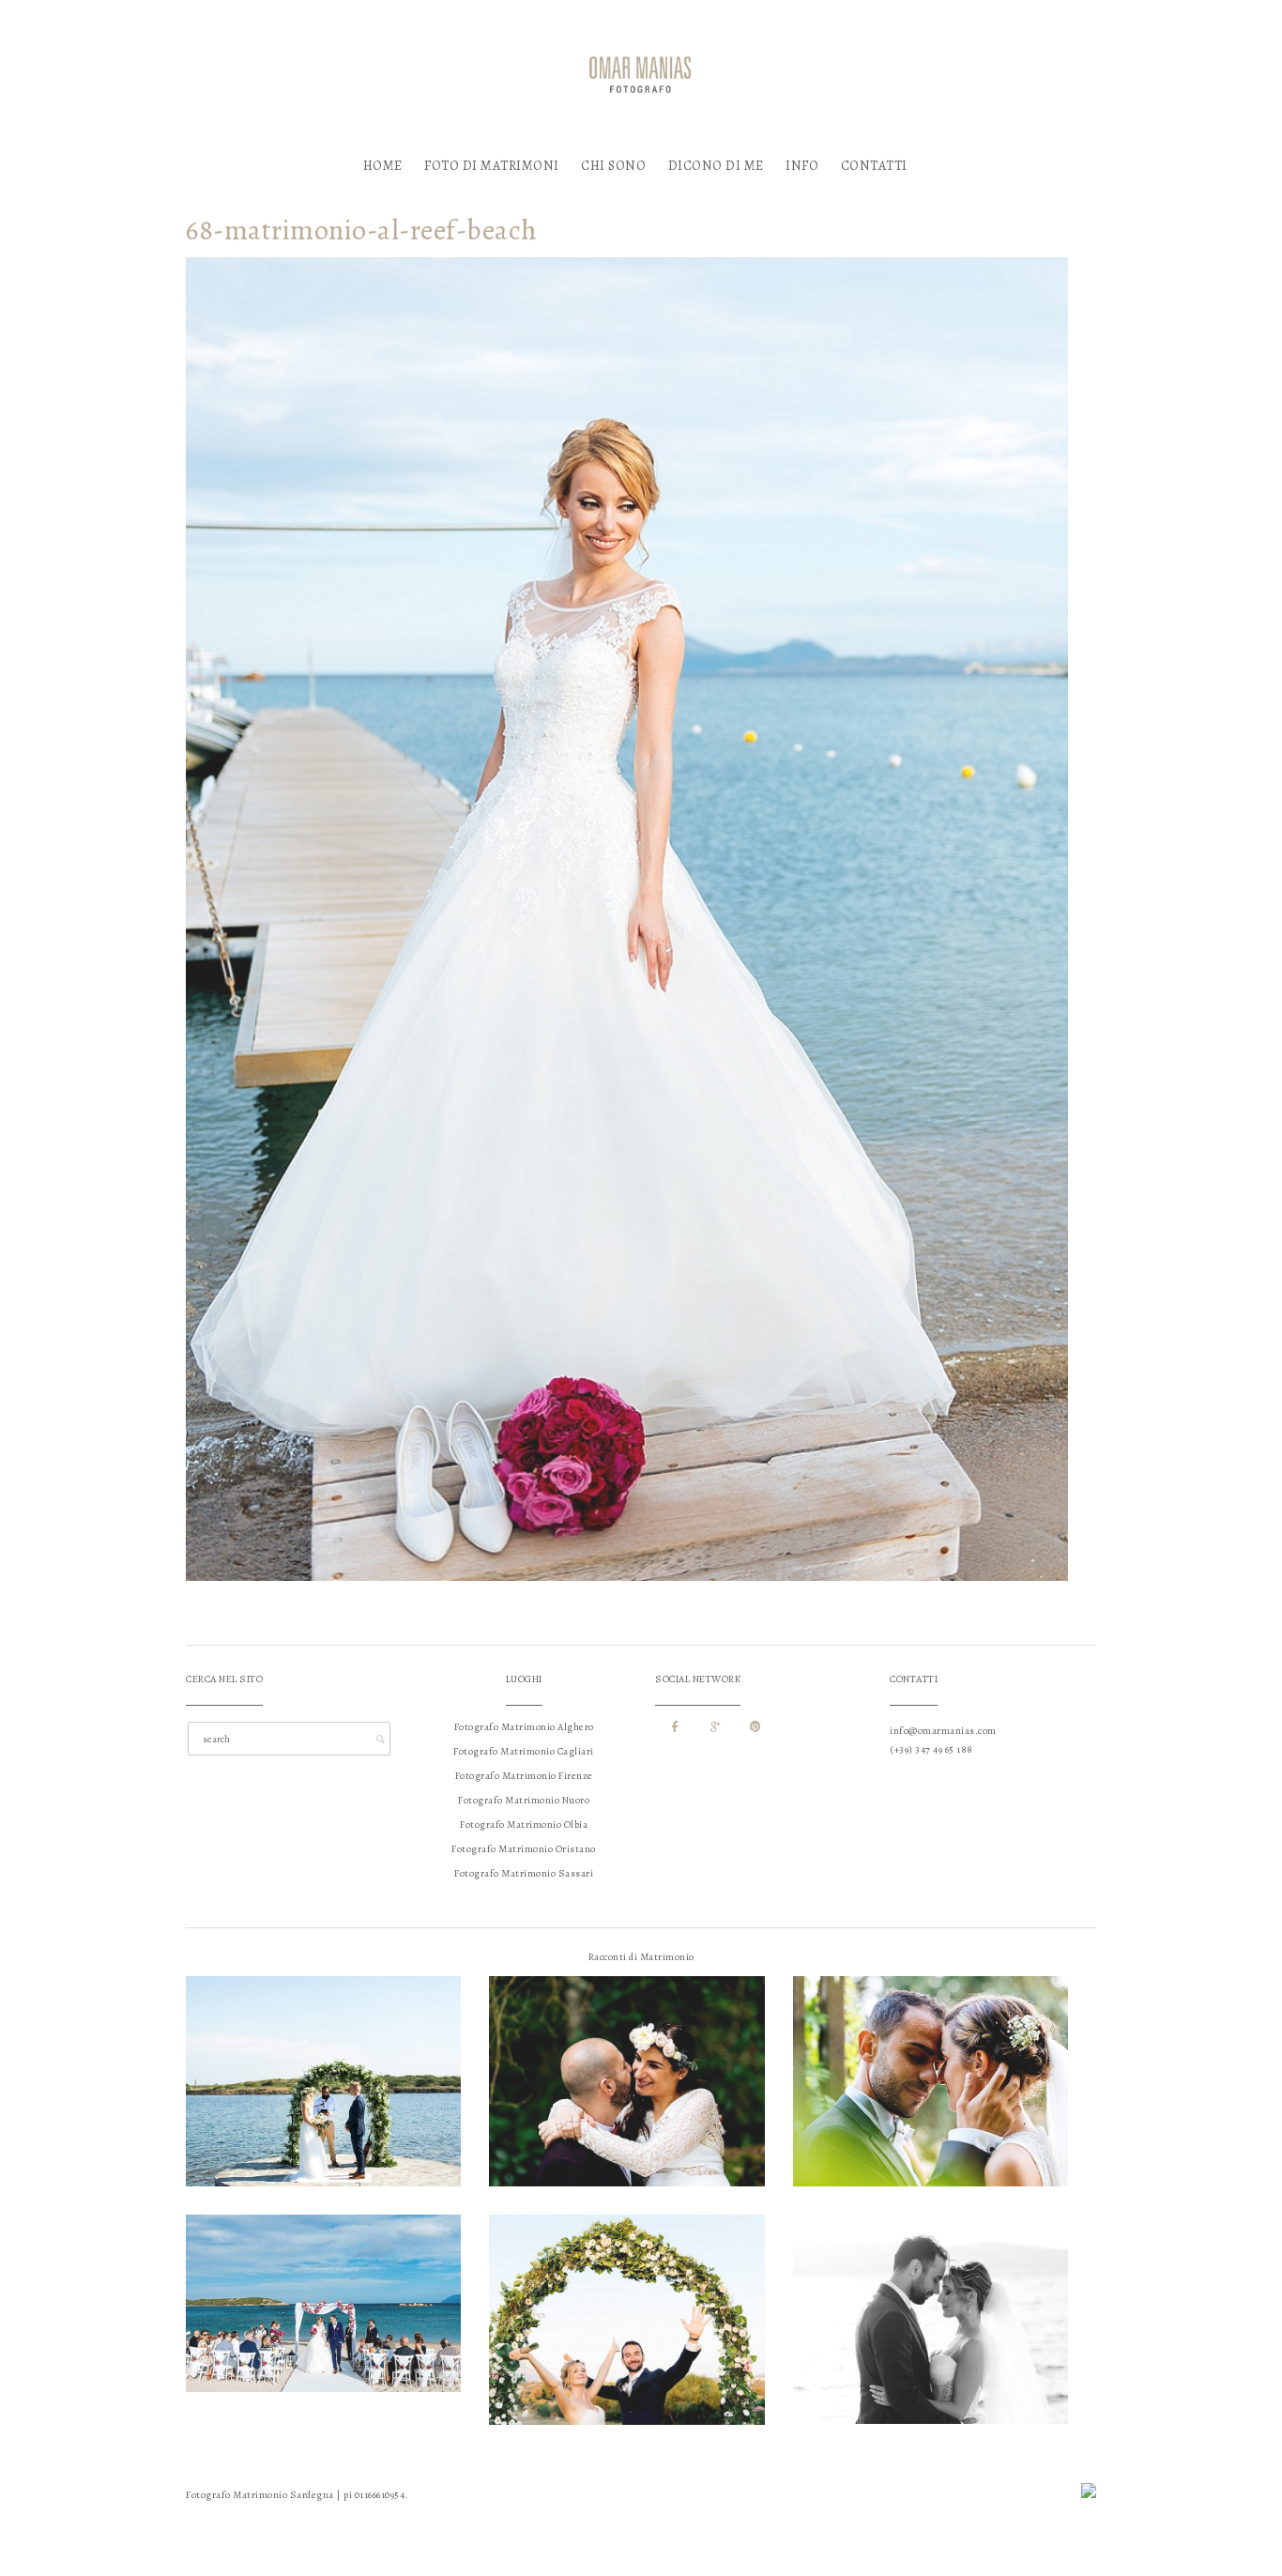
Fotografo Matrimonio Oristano (524, 1849)
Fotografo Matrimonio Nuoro (524, 1800)
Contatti (874, 166)
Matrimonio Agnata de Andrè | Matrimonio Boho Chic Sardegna (627, 2054)
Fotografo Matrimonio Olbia (524, 1825)
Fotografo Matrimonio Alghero (524, 1727)
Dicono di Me (716, 166)
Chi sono (613, 166)
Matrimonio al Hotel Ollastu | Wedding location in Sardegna (627, 2292)
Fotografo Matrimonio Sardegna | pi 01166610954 (295, 2495)
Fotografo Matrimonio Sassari (524, 1873)
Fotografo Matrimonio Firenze (524, 1776)
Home (383, 166)
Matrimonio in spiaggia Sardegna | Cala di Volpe (324, 2276)
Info (802, 166)
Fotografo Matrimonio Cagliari (524, 1751)
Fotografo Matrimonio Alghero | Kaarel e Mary (324, 2049)
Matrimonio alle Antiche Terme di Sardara (931, 2049)
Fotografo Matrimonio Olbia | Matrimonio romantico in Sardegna (931, 2292)
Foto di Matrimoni (492, 166)
